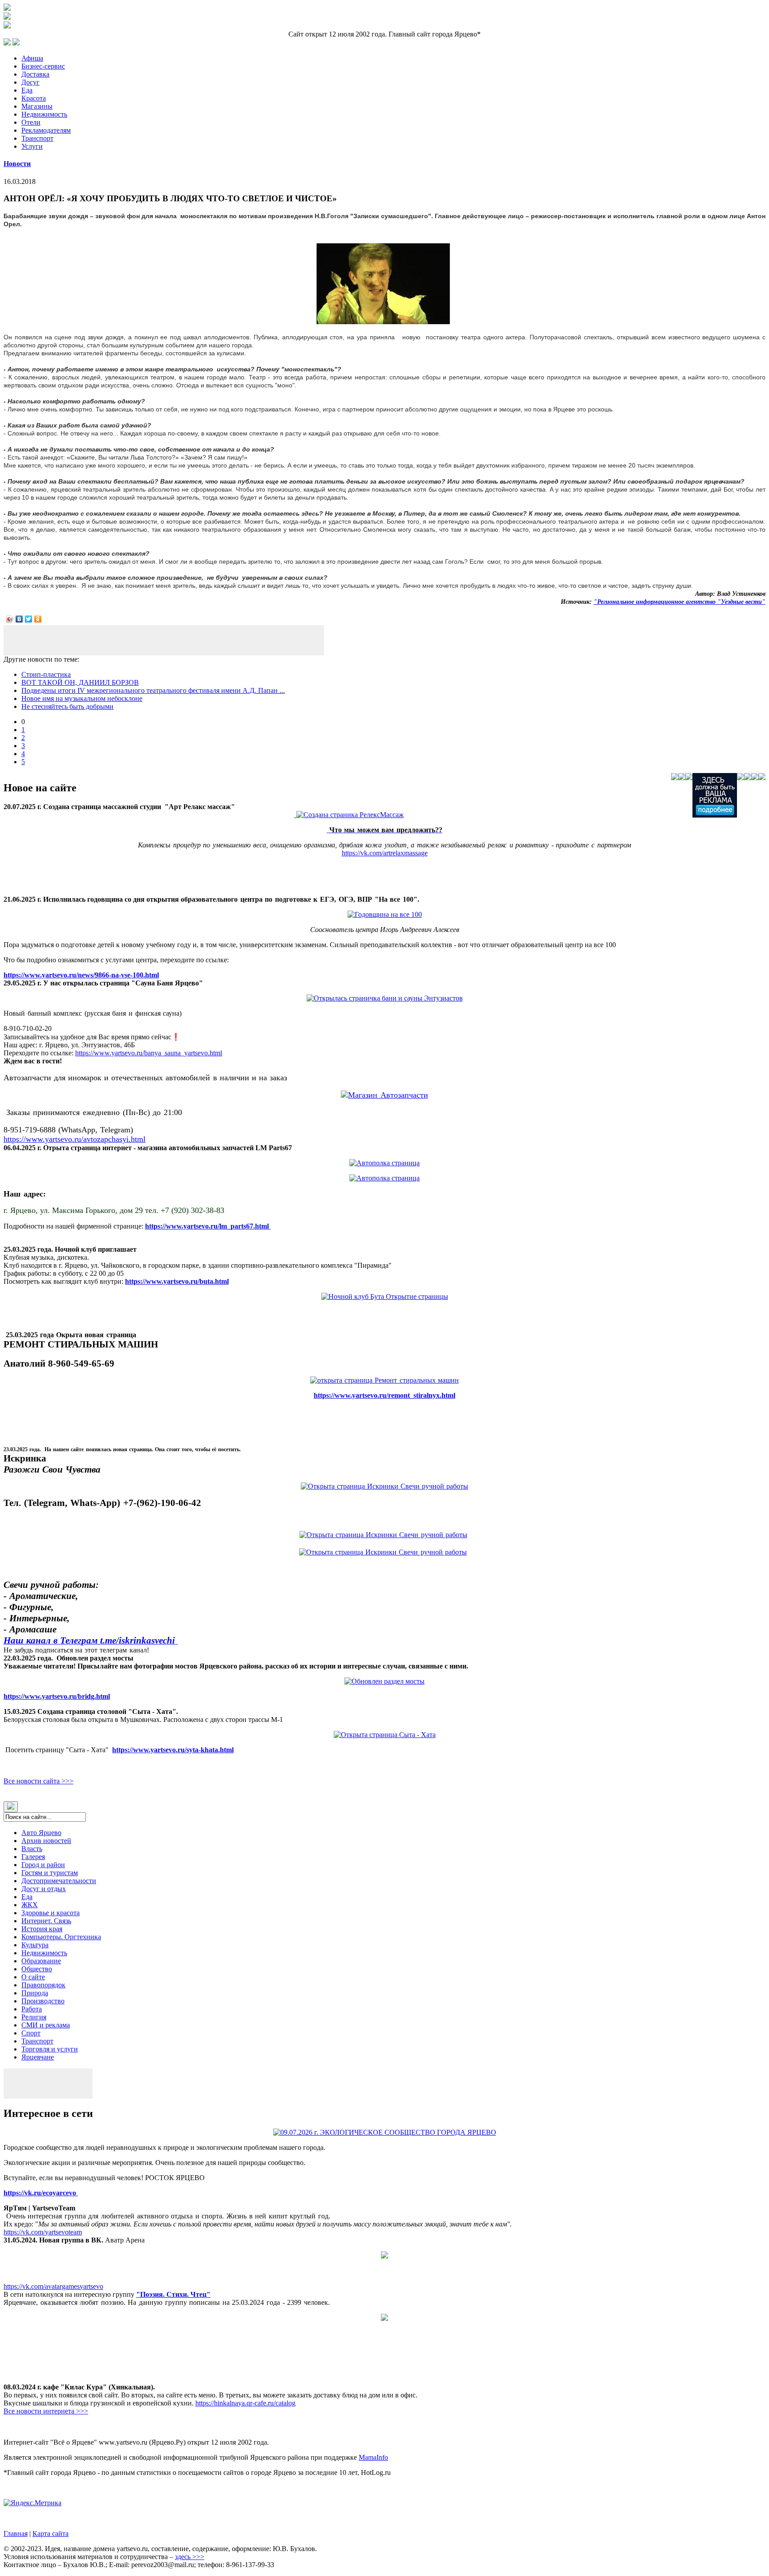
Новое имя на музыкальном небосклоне (82, 698)
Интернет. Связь (46, 1921)
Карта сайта (51, 2533)
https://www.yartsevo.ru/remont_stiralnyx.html (384, 1395)
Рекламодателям (46, 130)
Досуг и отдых (44, 1889)
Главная (16, 2533)
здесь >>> (190, 2557)
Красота (34, 98)
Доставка (35, 74)
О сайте (33, 1977)
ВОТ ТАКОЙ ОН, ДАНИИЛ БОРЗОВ (80, 682)
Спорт (31, 2033)
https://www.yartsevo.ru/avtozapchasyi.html (75, 1139)
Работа (32, 2009)
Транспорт (37, 138)
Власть (32, 1849)
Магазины (37, 106)
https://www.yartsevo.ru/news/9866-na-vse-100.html (81, 975)
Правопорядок (43, 1985)
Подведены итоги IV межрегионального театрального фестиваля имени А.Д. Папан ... (153, 690)
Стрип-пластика (46, 674)
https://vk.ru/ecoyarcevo (41, 2193)
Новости (17, 164)
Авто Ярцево (41, 1833)
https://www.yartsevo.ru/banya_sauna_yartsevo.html (149, 1053)
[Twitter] (29, 619)
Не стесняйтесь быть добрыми (67, 706)
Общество (37, 1969)
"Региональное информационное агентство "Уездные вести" (680, 602)
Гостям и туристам (50, 1873)
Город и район (43, 1865)
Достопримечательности (59, 1881)
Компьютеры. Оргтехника (61, 1937)
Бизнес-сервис (43, 66)
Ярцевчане (38, 2057)
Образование (41, 1961)
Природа (35, 1993)
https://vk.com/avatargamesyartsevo (53, 2286)
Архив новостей (46, 1841)
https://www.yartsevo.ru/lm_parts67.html (208, 1226)
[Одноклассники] (38, 619)
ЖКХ (30, 1905)
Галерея (33, 1857)
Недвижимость (44, 114)
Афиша (32, 58)
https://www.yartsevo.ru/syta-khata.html (173, 1750)
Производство (43, 2001)
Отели (31, 122)
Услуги (32, 146)
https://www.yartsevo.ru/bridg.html (57, 1696)
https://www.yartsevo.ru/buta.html (177, 1281)
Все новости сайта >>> (38, 1781)
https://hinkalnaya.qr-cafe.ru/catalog (245, 2403)
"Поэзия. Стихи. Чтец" (173, 2294)
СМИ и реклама (46, 2025)
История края (42, 1929)
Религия (34, 2017)
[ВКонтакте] (19, 619)
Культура (35, 1945)
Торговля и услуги (50, 2049)
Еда (27, 90)
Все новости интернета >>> (46, 2411)
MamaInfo (373, 2457)
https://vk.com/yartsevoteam (43, 2232)
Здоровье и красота (51, 1913)
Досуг (30, 82)
